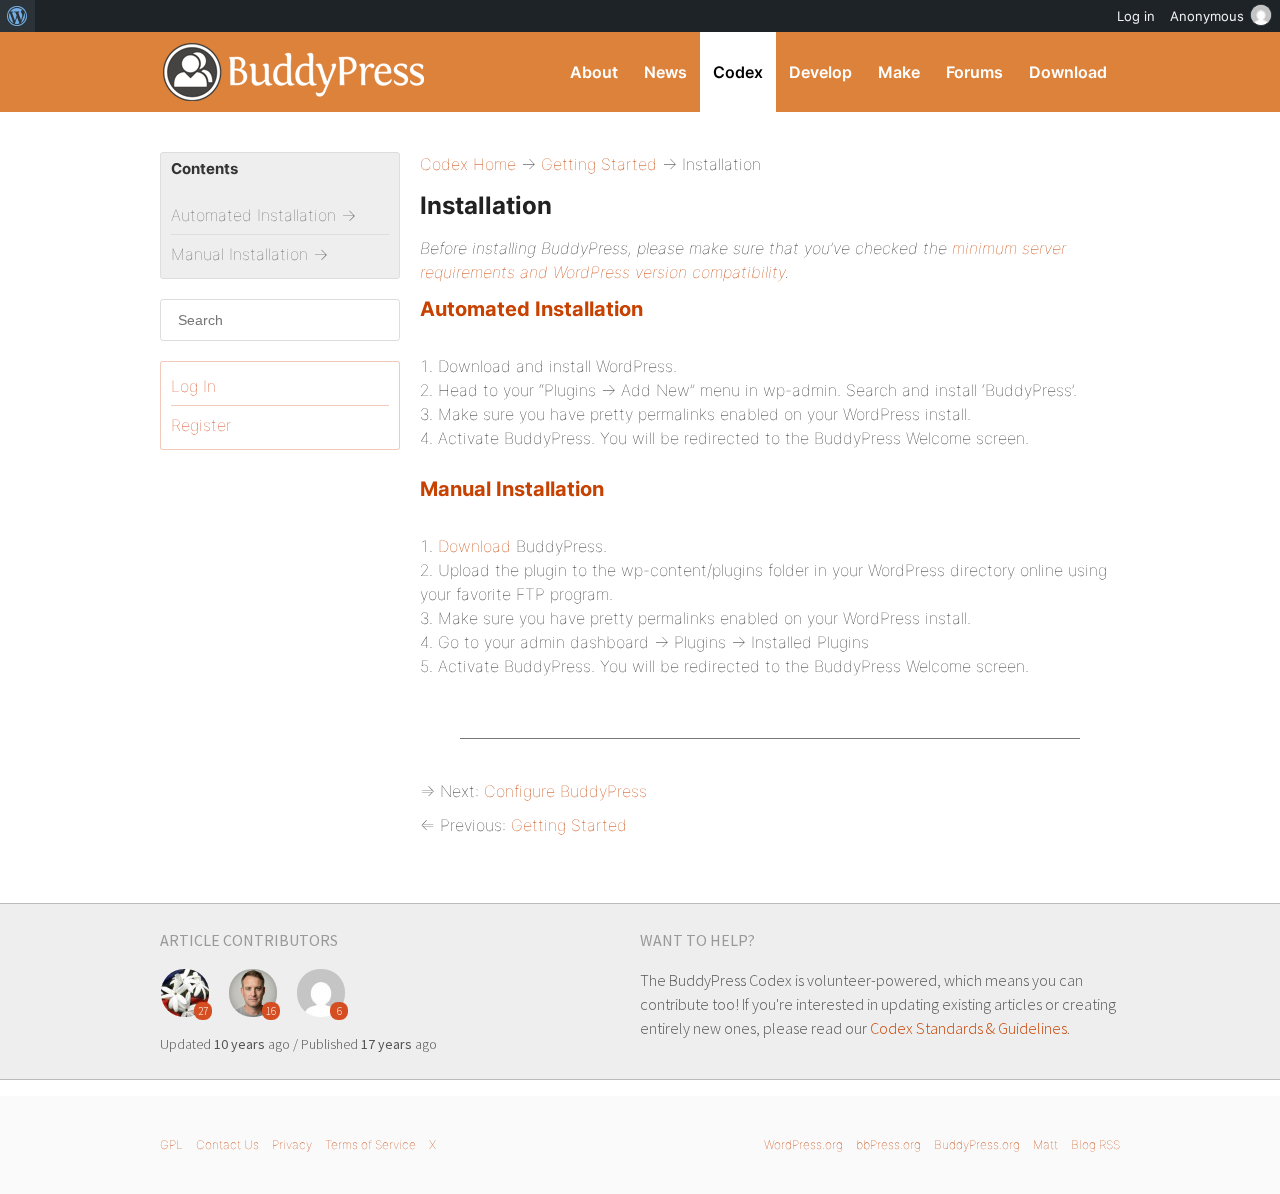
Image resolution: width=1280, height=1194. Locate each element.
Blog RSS (1095, 1144)
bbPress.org (888, 1144)
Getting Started (599, 164)
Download (1068, 72)
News (665, 72)
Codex (738, 72)
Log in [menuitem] (1136, 16)
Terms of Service (370, 1144)
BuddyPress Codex (294, 72)
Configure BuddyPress (565, 791)
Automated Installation (531, 309)
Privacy (292, 1144)
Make (899, 72)
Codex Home (468, 164)
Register (201, 425)
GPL (171, 1144)
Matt (1045, 1144)
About (594, 72)
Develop (820, 72)
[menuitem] (17, 16)
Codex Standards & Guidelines (968, 1028)
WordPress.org (803, 1144)
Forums (974, 72)
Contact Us (227, 1144)
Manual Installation (512, 489)
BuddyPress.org (977, 1144)
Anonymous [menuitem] (1207, 16)
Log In (193, 386)
